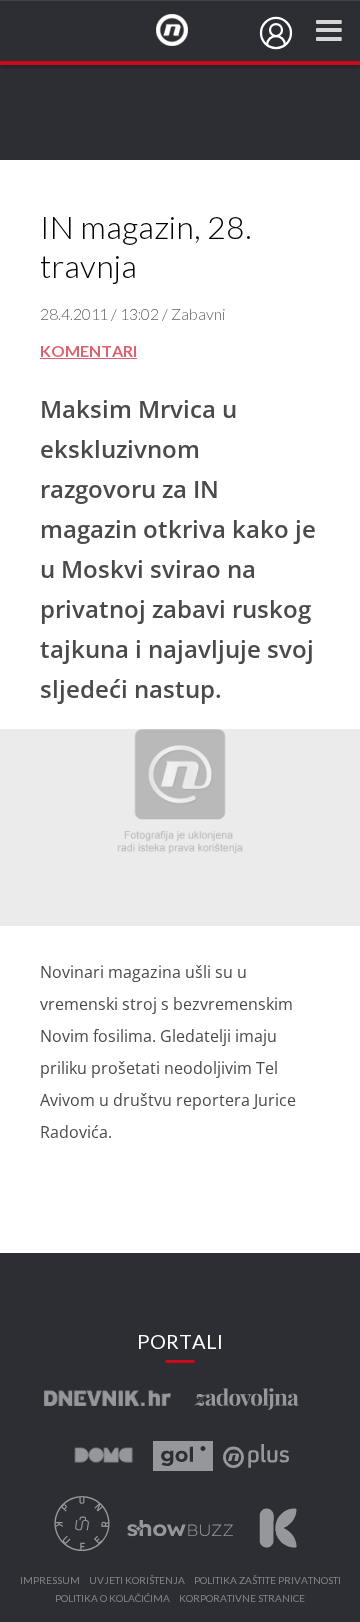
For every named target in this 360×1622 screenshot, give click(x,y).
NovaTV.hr (185, 31)
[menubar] (276, 33)
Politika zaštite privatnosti (267, 1581)
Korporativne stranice (242, 1599)
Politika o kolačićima (112, 1599)
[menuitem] (276, 33)
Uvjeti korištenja (137, 1581)
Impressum (50, 1581)
